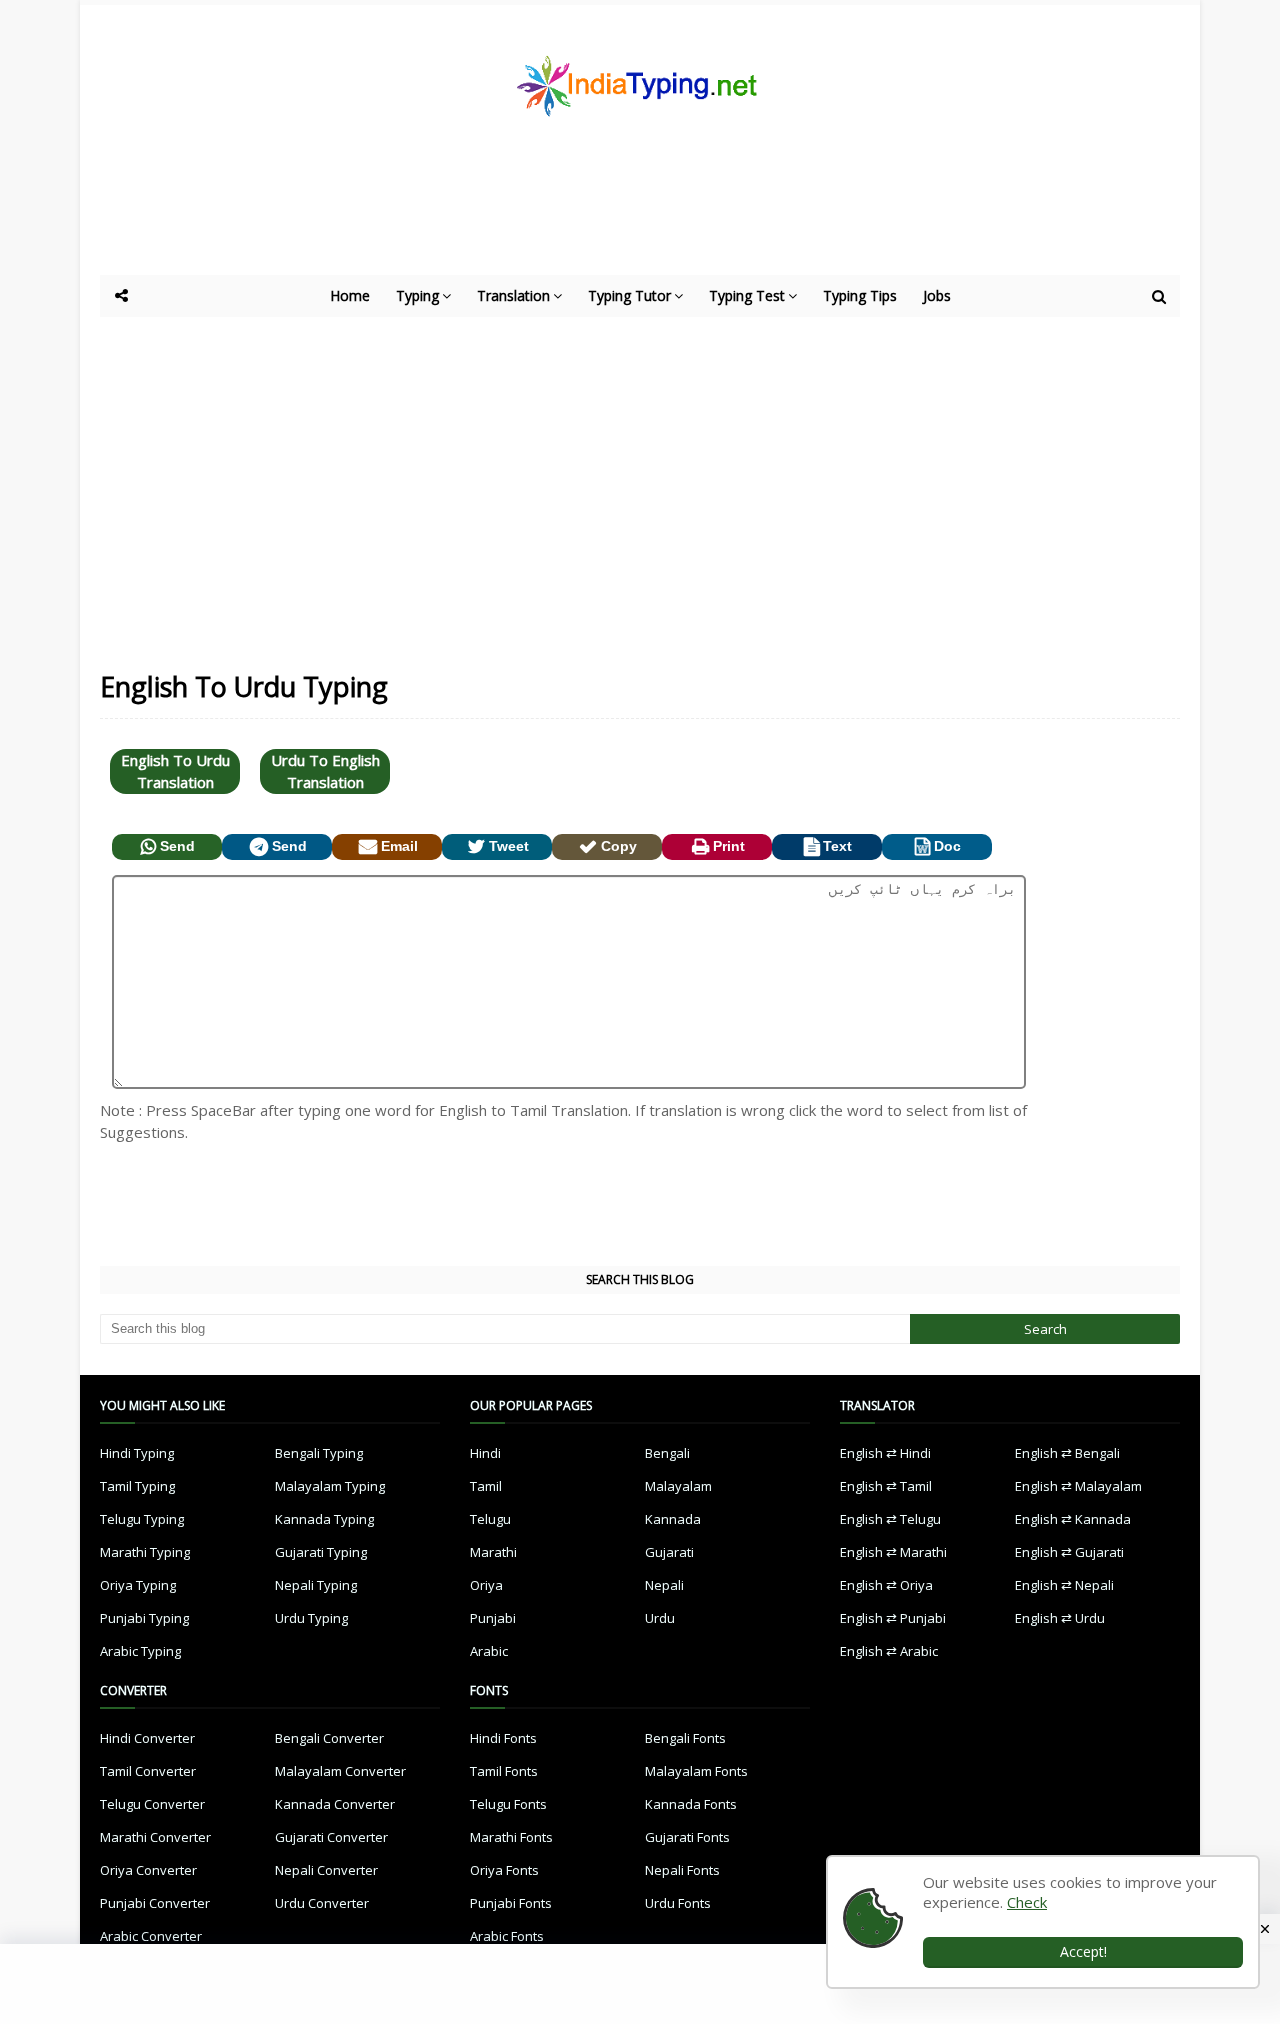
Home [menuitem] (350, 295)
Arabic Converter (151, 1936)
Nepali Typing (316, 1585)
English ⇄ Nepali (1064, 1585)
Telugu (490, 1519)
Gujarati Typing (321, 1552)
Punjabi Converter (155, 1903)
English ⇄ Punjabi (893, 1618)
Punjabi (493, 1618)
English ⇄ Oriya (886, 1585)
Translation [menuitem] (513, 295)
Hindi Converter (147, 1738)
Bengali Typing (319, 1453)
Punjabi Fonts (511, 1903)
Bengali (667, 1453)
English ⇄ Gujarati (1069, 1552)
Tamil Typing (137, 1486)
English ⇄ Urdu (1060, 1618)
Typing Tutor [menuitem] (629, 295)
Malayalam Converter (340, 1771)
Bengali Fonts (685, 1738)
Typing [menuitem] (417, 295)
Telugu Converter (152, 1804)
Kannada (673, 1519)
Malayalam (678, 1486)
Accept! (1083, 1951)
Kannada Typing (324, 1519)
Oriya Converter (148, 1870)
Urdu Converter (322, 1903)
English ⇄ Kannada (1073, 1519)
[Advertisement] (590, 220)
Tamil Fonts (504, 1771)
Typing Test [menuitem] (747, 295)
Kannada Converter (335, 1804)
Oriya (486, 1585)
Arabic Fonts (507, 1936)
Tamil (486, 1486)
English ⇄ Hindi (885, 1453)
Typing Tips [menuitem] (860, 295)
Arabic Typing (140, 1651)
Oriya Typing (138, 1585)
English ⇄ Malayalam (1078, 1486)
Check (1027, 1902)
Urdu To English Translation (325, 771)
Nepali (664, 1585)
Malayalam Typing (330, 1486)
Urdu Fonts (678, 1903)
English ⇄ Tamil (886, 1486)
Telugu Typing (142, 1519)
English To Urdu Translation (175, 771)
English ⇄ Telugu (890, 1519)
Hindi (485, 1453)
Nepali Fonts (682, 1870)
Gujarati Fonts (687, 1837)
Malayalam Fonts (696, 1771)
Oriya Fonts (504, 1870)
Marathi (493, 1552)
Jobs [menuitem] (937, 295)
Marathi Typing (145, 1552)
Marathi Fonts (511, 1837)
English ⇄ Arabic (889, 1651)
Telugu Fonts (508, 1804)
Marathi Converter (155, 1837)
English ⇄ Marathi (893, 1552)
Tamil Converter (148, 1771)
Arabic (489, 1651)
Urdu (660, 1618)
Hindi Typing (137, 1453)
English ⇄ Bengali (1067, 1453)
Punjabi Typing (144, 1618)
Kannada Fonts (691, 1804)
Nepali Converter (326, 1870)
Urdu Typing (311, 1618)
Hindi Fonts (503, 1738)
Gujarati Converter (331, 1837)
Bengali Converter (329, 1738)
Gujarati (669, 1552)
